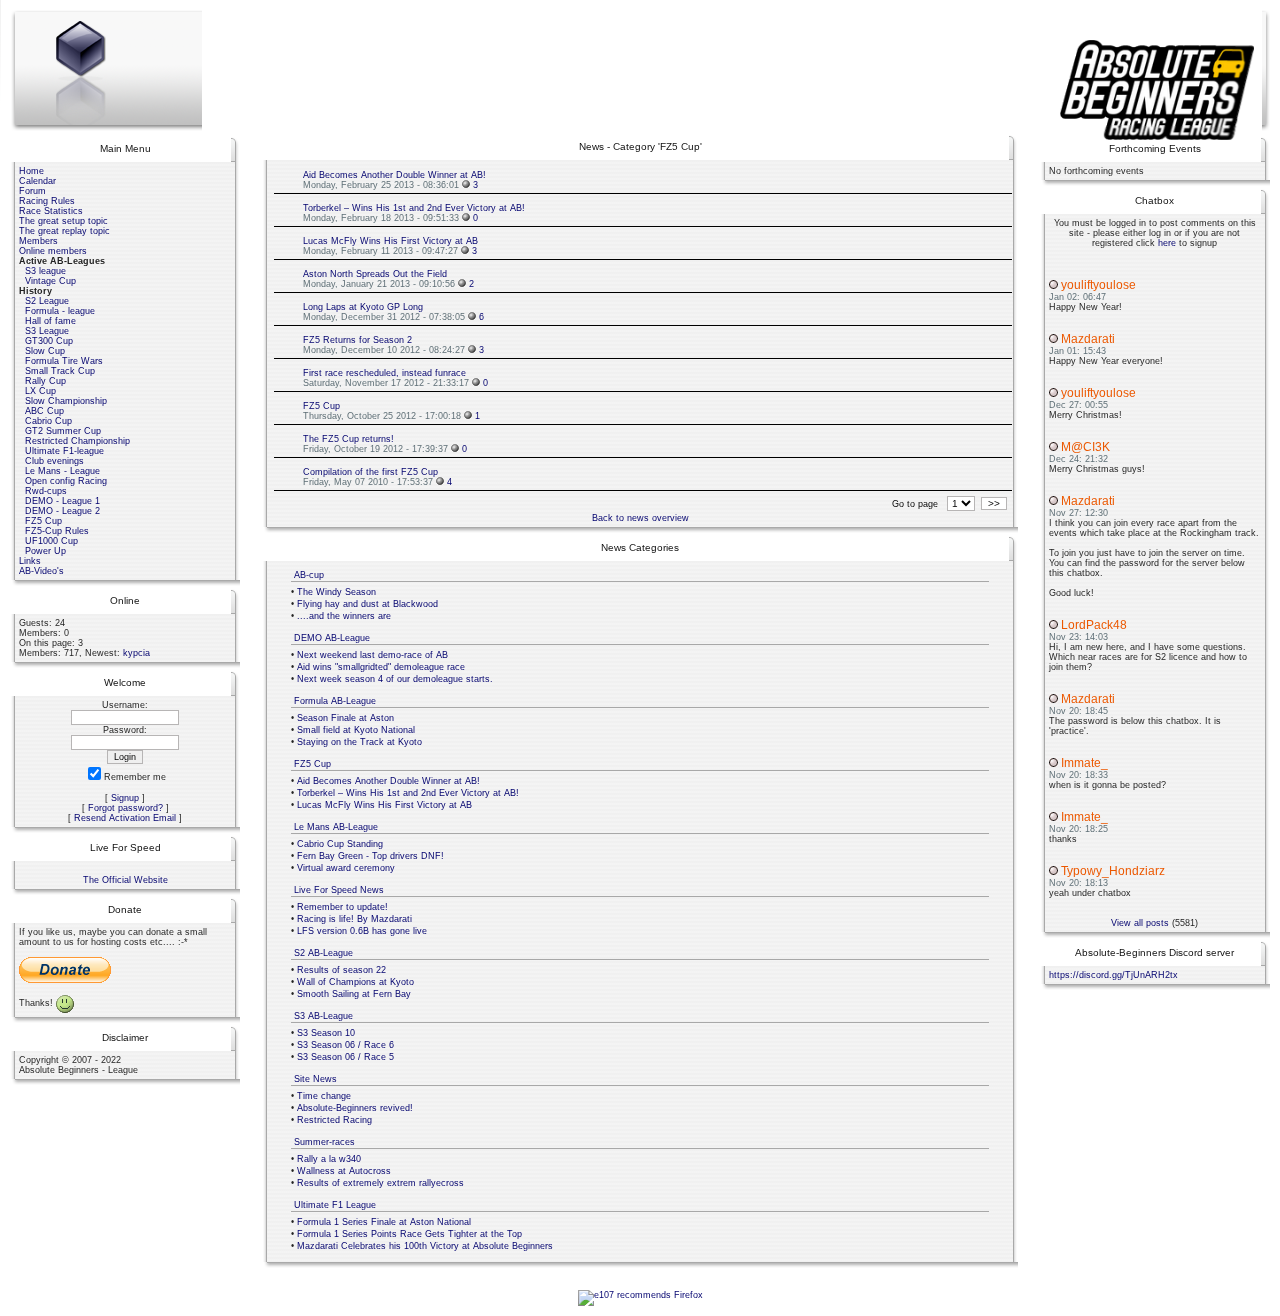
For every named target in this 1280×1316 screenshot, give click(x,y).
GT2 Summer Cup (63, 431)
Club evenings (54, 461)
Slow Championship (66, 401)
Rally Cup (45, 381)
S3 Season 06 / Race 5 (345, 1057)
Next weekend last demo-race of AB (372, 655)
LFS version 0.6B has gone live (362, 931)
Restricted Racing (334, 1120)
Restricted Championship (77, 441)
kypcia (136, 653)
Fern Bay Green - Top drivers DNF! (370, 856)
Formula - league (60, 311)
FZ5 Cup (43, 521)
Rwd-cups (46, 491)
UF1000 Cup (51, 541)
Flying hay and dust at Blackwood (367, 604)
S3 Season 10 (326, 1033)
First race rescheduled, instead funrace (384, 373)
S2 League (47, 301)
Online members (53, 251)
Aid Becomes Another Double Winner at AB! (394, 175)
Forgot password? (125, 808)
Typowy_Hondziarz (1113, 871)
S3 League (47, 331)
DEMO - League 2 (62, 511)
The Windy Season (336, 592)
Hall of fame (50, 321)
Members (38, 241)
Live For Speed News (339, 890)
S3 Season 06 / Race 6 (345, 1045)
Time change (324, 1096)
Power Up (45, 551)
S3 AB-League (323, 1016)
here (1167, 243)
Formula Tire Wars (64, 361)
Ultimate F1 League (335, 1205)
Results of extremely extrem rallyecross (380, 1183)
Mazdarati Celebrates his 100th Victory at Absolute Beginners (425, 1246)
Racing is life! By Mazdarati (354, 919)
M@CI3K (1085, 447)
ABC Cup (44, 411)
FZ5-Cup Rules (57, 531)
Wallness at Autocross (344, 1171)
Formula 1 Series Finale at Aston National (384, 1222)
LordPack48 (1094, 625)
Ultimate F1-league (64, 451)
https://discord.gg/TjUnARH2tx (1113, 975)
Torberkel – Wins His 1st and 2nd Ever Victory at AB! (414, 208)
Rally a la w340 (329, 1159)
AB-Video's (41, 571)
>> (994, 503)
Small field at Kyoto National (356, 730)
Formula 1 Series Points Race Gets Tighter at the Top (409, 1234)
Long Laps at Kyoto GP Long (363, 307)
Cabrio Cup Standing (340, 844)
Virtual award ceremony (346, 868)
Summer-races (324, 1142)
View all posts (1140, 923)
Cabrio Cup (48, 421)
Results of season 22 (341, 970)
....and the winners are (344, 616)
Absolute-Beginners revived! (355, 1108)
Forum (32, 191)
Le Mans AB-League (336, 827)
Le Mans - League (62, 471)
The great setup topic (63, 221)
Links (30, 561)
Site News (315, 1079)
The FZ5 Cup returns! (348, 439)
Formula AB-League (335, 701)
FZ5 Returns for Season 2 (357, 340)
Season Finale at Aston (345, 718)
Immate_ (1084, 763)
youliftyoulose (1098, 285)
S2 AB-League (323, 953)
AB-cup (309, 575)
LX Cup (40, 391)
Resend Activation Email (125, 818)
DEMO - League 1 (62, 501)
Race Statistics (51, 211)
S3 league (45, 271)
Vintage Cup (50, 281)
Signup (125, 798)
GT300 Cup (49, 341)
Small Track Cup (60, 371)
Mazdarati (1088, 339)
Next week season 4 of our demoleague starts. (395, 679)
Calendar (37, 181)
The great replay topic (64, 231)
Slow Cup (45, 351)
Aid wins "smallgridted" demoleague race (381, 667)
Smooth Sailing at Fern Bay (354, 994)
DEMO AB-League (332, 638)
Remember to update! (342, 907)
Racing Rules (47, 201)
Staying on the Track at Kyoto (359, 742)
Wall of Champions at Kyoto (355, 982)
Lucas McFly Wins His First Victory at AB (390, 241)
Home (31, 171)
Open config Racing (66, 481)
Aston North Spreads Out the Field (375, 274)
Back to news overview (640, 518)
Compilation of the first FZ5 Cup (370, 472)
